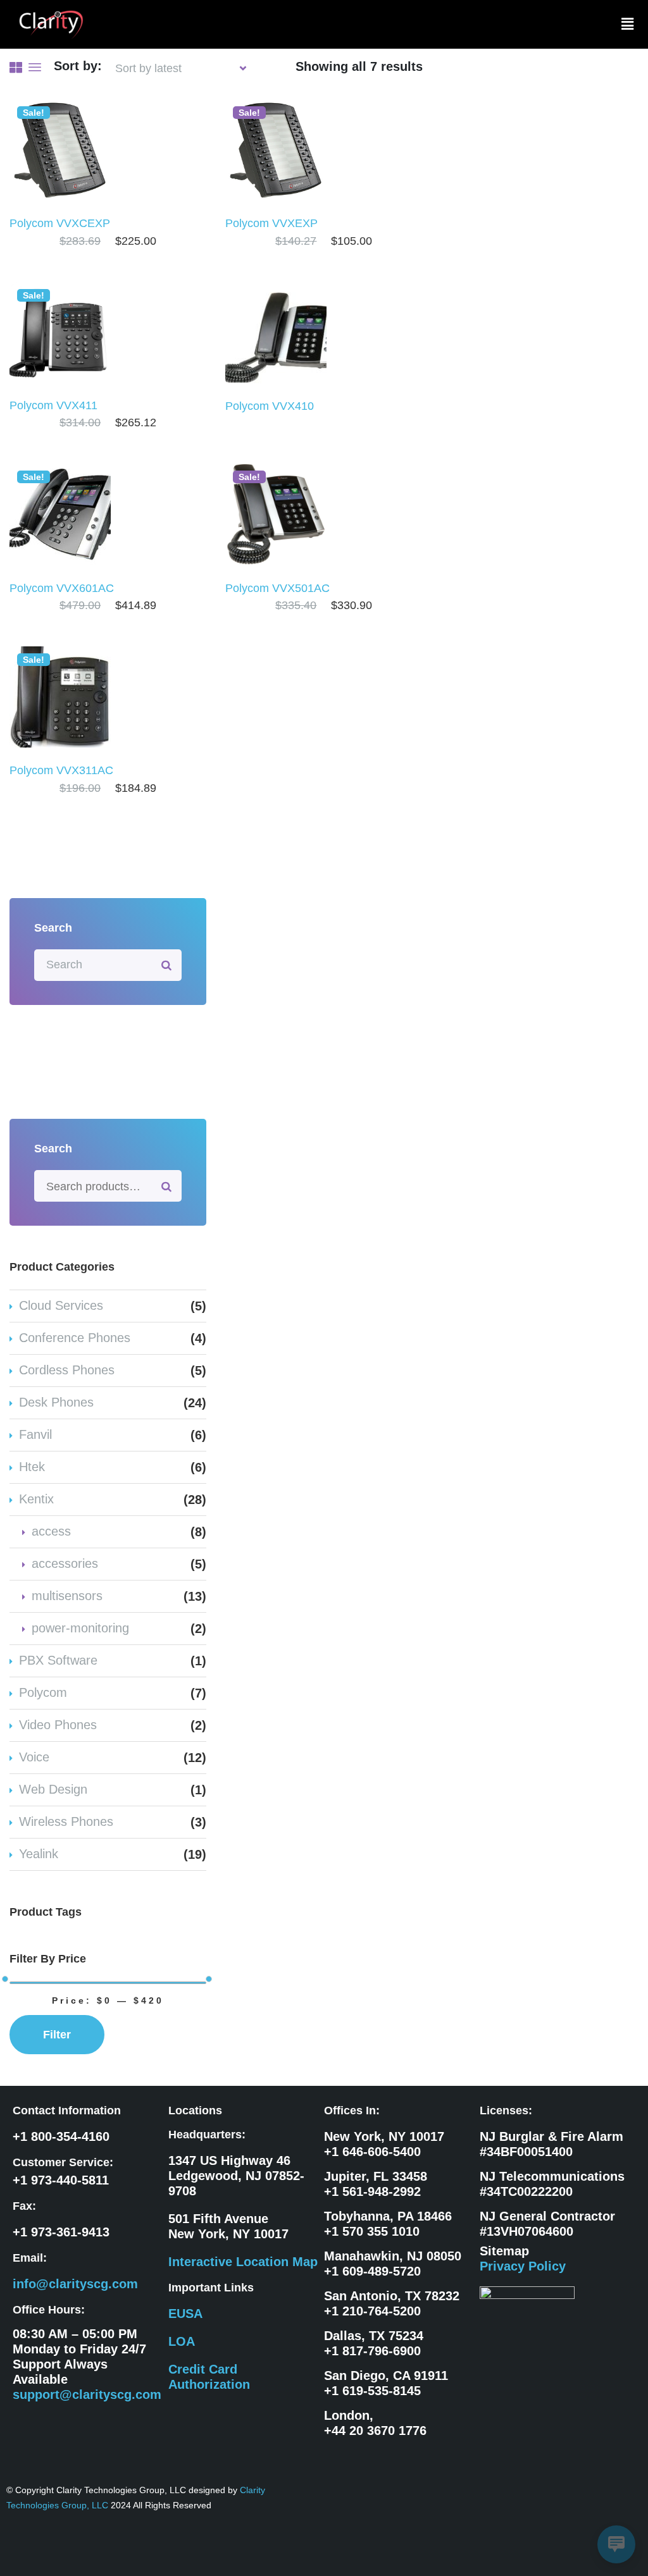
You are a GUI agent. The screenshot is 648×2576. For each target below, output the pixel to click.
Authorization (209, 2384)
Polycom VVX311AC (63, 770)
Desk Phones (56, 1402)
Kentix (36, 1499)
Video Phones (58, 1725)
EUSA (185, 2314)
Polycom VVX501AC (277, 588)
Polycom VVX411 (53, 405)
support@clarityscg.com (87, 2394)
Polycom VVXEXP (271, 223)
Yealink (39, 1854)
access (51, 1531)
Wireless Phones (66, 1821)
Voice (34, 1757)
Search (167, 1186)
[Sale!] (60, 149)
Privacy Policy (523, 2266)
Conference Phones (75, 1338)
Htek (32, 1467)
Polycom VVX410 (270, 406)
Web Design (53, 1789)
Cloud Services (61, 1305)
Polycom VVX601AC (62, 588)
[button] (628, 24)
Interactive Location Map (243, 2262)
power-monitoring (80, 1628)
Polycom (43, 1692)
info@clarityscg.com (75, 2284)
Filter (57, 2035)
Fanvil (35, 1434)
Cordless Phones (67, 1370)
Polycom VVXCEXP (60, 223)
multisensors (67, 1596)
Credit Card (203, 2369)
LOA (182, 2341)
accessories (65, 1563)
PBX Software (58, 1660)
